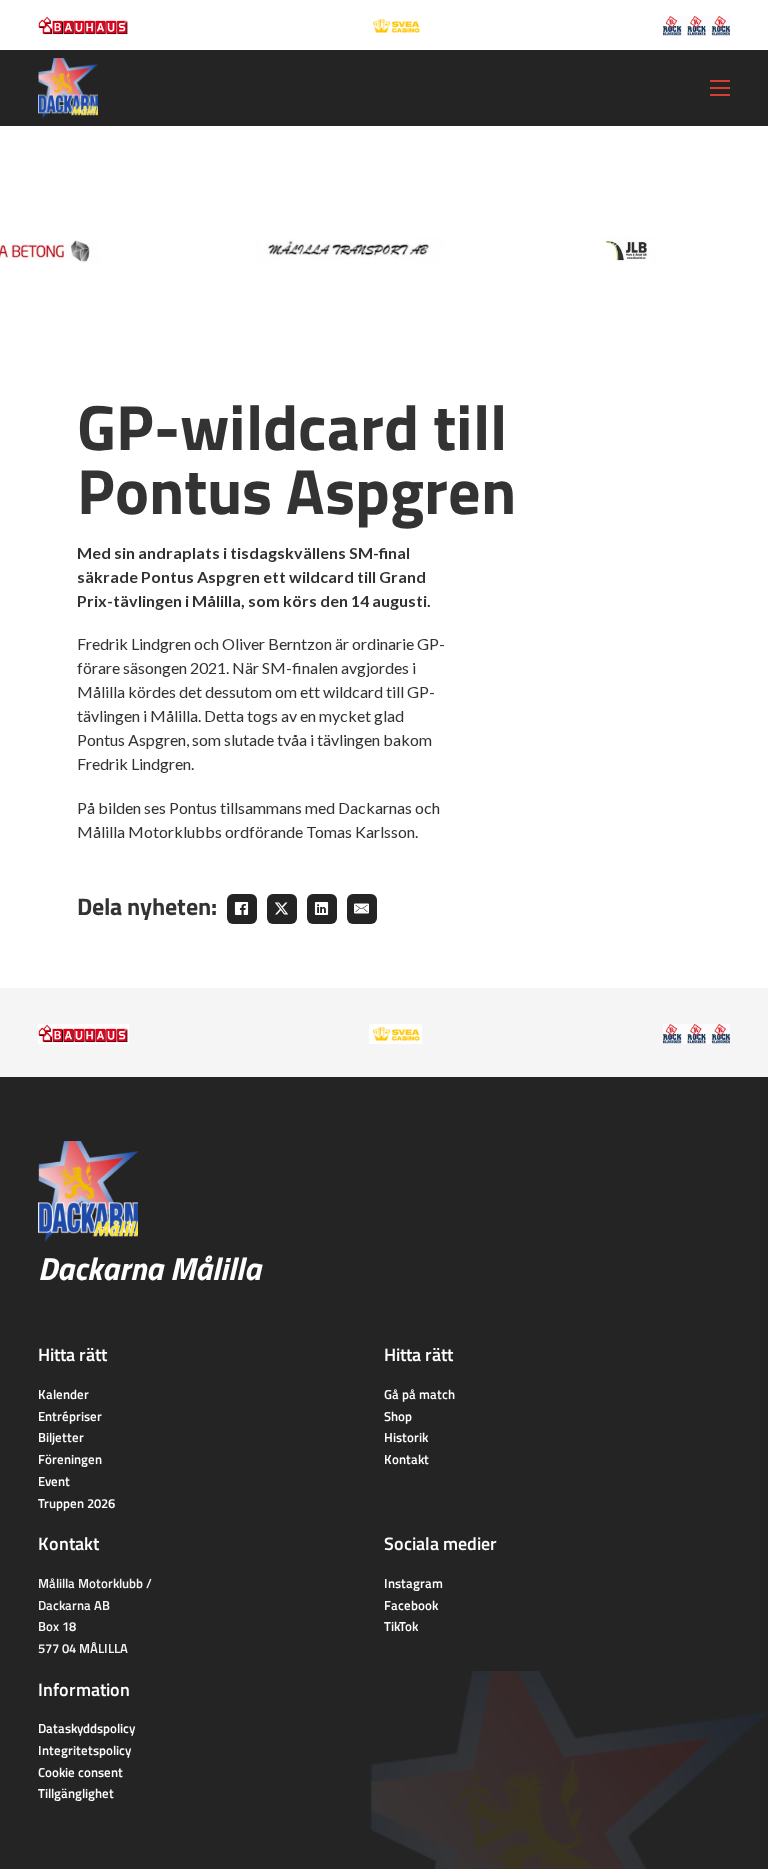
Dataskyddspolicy (86, 1728)
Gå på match (419, 1394)
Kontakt (406, 1459)
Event (54, 1481)
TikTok (401, 1626)
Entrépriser (70, 1416)
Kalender (63, 1394)
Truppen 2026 (76, 1503)
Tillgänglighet (76, 1793)
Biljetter (61, 1437)
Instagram (413, 1583)
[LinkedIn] (322, 909)
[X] (282, 909)
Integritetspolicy (84, 1750)
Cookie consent (80, 1772)
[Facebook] (242, 909)
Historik (406, 1437)
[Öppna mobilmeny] (720, 88)
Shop (398, 1416)
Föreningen (70, 1459)
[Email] (362, 909)
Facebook (411, 1605)
